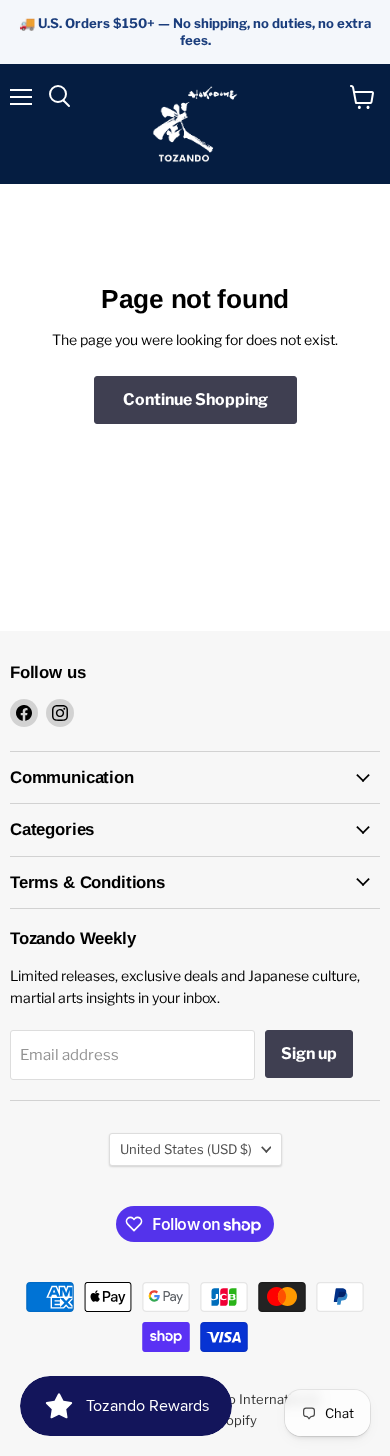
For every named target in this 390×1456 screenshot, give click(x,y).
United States (186, 1149)
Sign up (309, 1053)
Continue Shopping (195, 399)
